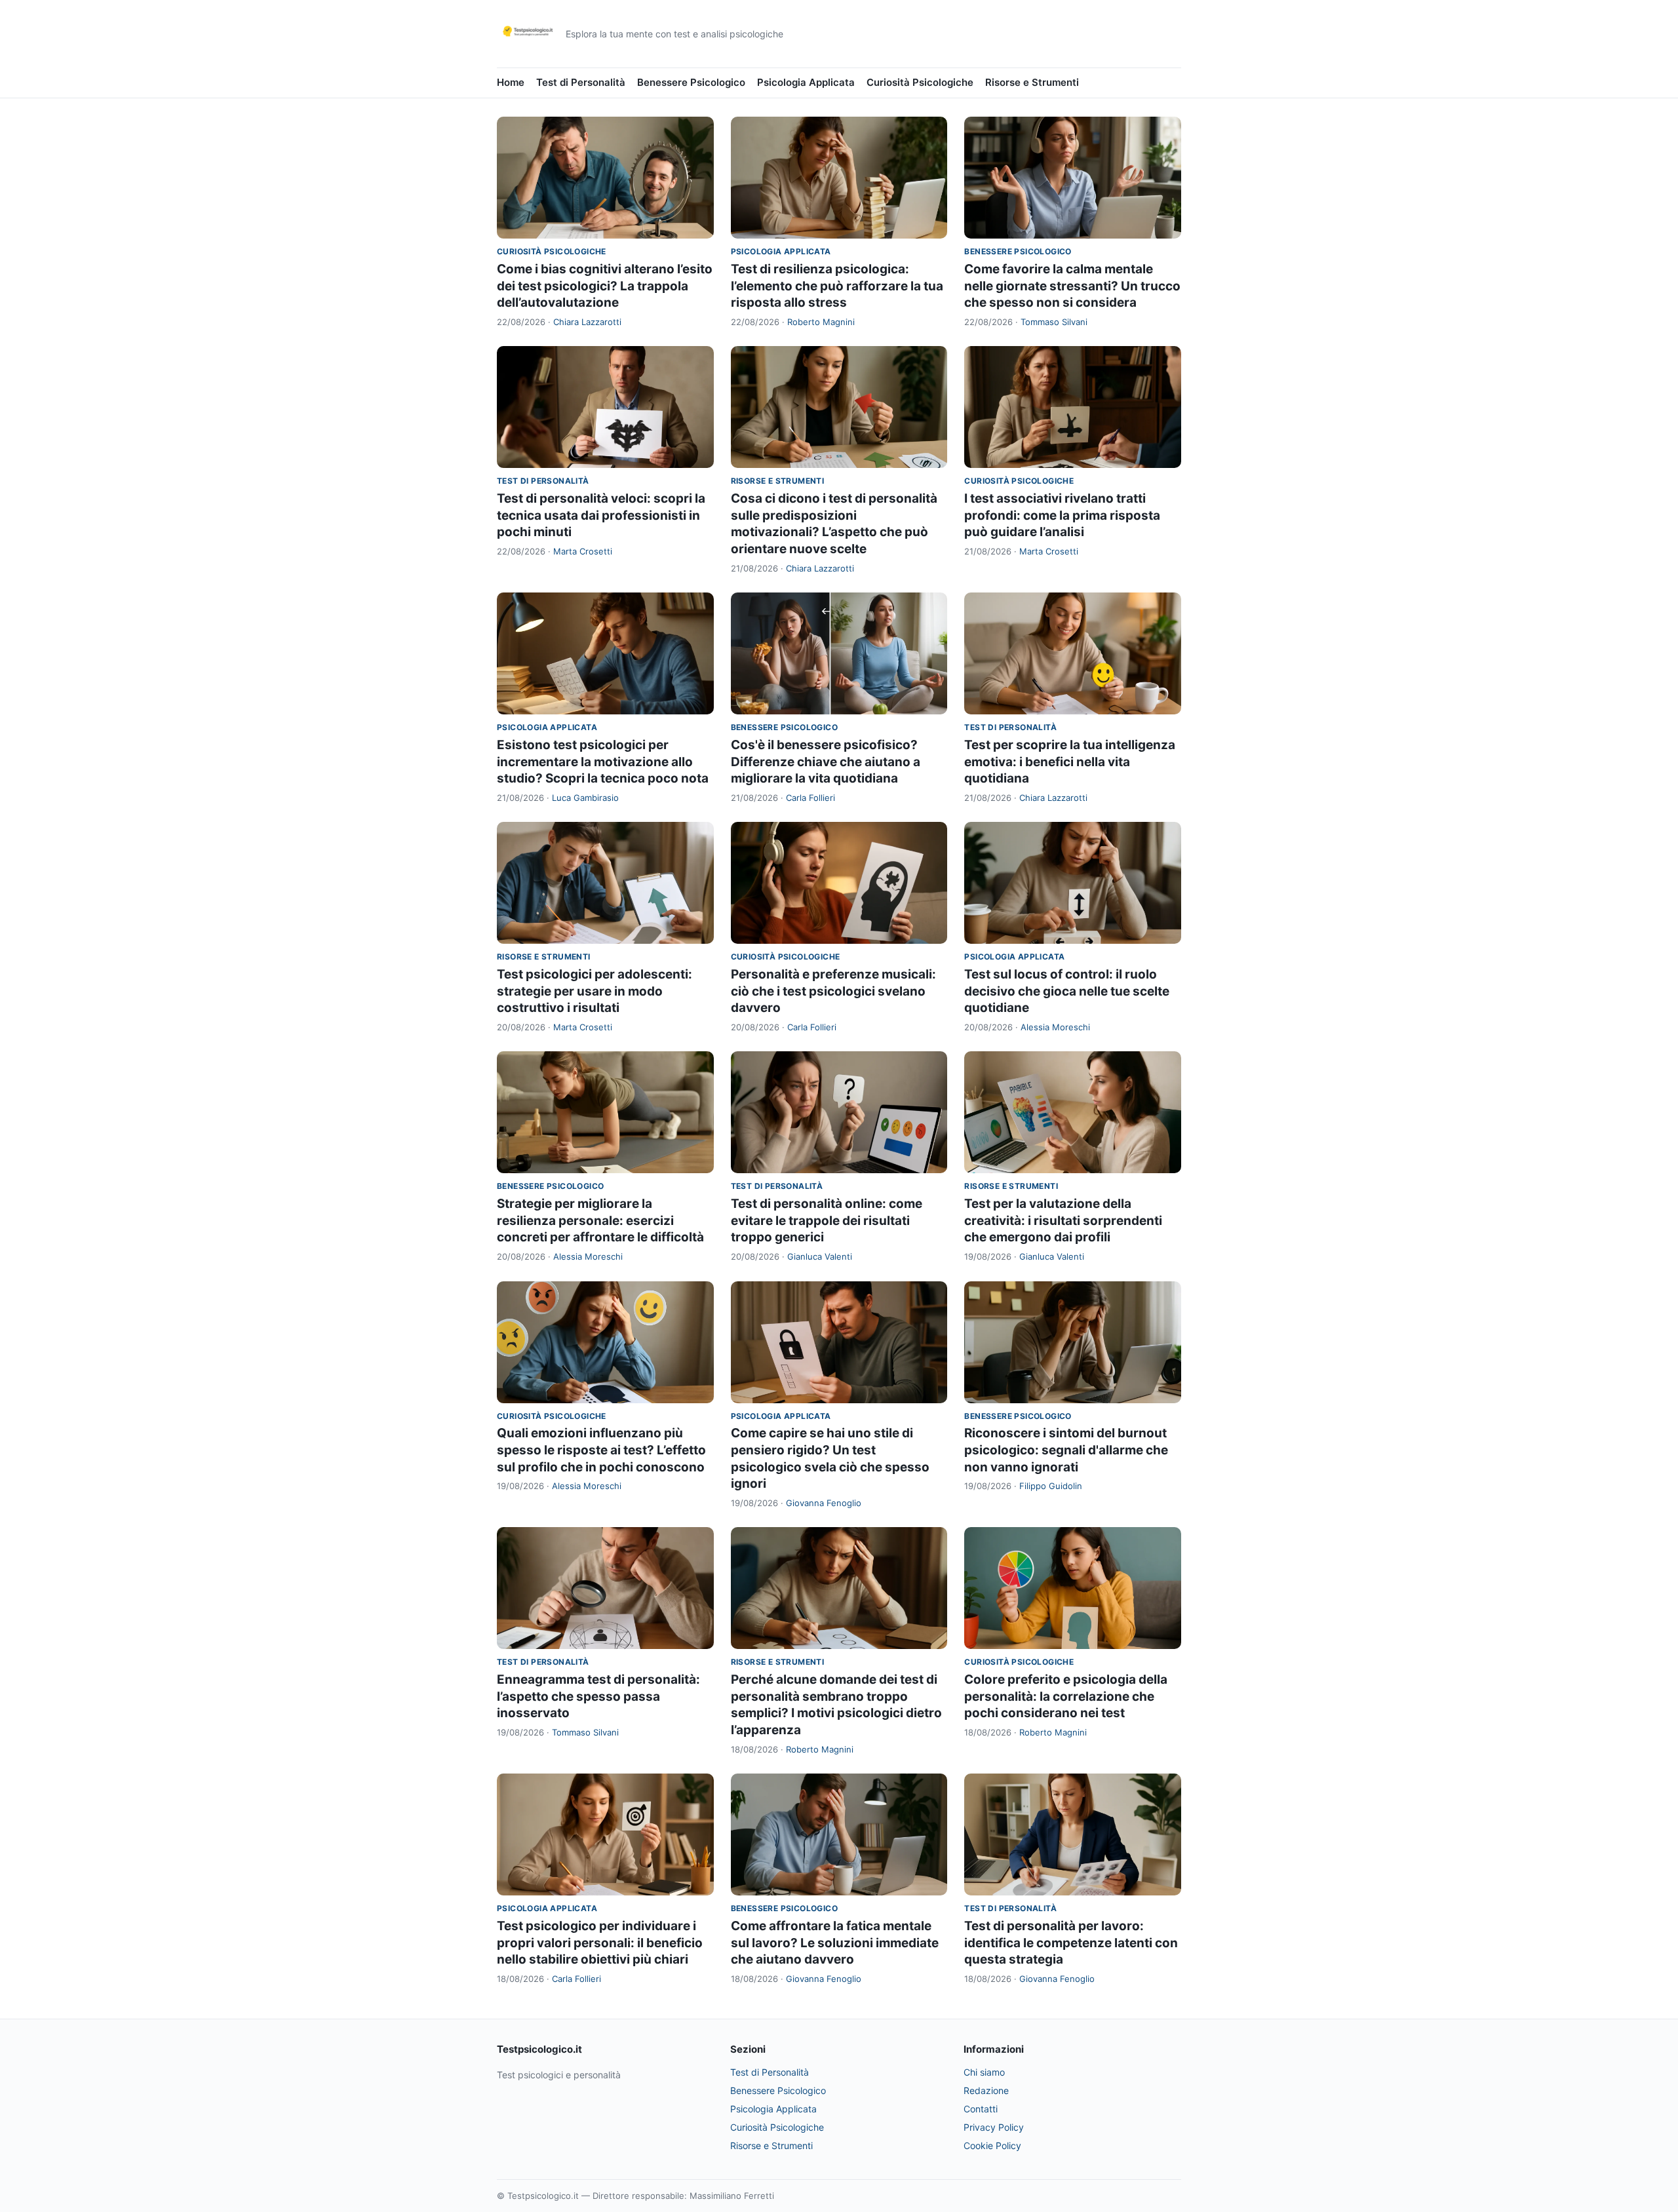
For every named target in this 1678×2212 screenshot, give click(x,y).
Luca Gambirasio (585, 798)
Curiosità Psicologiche (920, 82)
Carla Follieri (810, 798)
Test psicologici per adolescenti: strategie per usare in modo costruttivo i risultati (595, 991)
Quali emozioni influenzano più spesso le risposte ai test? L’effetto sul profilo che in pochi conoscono (601, 1450)
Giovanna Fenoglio (824, 1503)
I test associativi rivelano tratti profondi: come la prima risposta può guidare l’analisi (1062, 515)
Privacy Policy (994, 2127)
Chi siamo (984, 2072)
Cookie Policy (992, 2145)
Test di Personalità (581, 82)
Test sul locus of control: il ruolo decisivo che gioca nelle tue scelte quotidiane (1067, 991)
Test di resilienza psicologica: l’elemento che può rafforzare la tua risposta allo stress (837, 286)
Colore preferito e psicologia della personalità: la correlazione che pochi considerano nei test (1066, 1696)
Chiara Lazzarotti (587, 322)
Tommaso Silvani (1054, 322)
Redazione (986, 2090)
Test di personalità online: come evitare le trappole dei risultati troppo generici (827, 1220)
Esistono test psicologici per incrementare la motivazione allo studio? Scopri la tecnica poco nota (603, 762)
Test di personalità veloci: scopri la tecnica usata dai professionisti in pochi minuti (601, 515)
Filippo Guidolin (1051, 1486)
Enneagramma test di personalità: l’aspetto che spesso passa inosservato (598, 1696)
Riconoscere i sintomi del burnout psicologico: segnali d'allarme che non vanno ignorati (1066, 1450)
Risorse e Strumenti (1032, 82)
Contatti (981, 2109)
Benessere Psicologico (691, 82)
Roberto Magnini (821, 322)
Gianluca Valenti (820, 1256)
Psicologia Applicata (806, 82)
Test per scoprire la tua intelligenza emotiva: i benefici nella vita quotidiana (1070, 762)
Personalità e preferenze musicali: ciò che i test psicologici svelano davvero (833, 991)
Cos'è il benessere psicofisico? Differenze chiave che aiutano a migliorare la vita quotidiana (826, 762)
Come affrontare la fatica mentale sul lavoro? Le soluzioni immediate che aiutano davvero (835, 1943)
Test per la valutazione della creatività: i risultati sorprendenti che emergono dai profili (1063, 1220)
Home (511, 82)
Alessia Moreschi (1055, 1027)
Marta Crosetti (583, 551)
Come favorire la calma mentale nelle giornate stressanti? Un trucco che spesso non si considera (1072, 286)
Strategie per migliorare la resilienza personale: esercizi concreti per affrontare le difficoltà (600, 1220)
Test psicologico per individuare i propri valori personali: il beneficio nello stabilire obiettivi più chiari (600, 1943)
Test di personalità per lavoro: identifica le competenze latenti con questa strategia (1071, 1943)
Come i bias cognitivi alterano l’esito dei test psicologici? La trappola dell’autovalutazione (605, 286)
